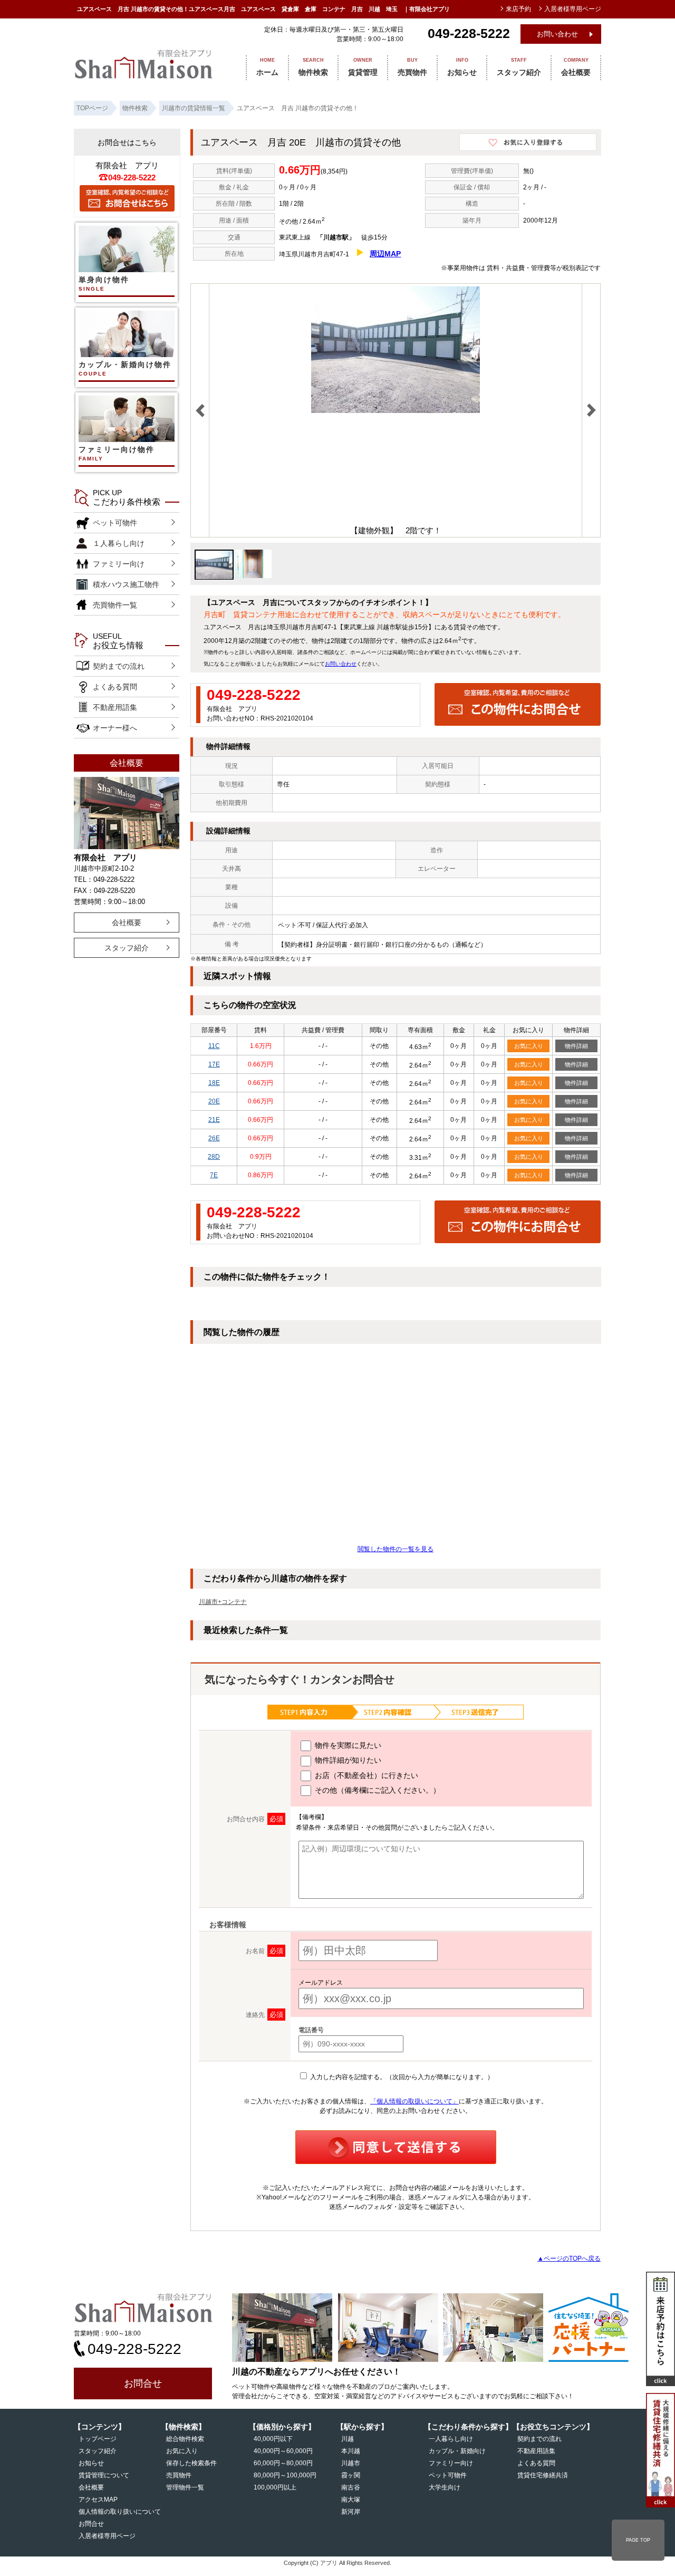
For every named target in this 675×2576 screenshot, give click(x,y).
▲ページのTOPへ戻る (569, 2258)
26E (214, 1138)
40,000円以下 (273, 2439)
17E (214, 1064)
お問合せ (143, 2383)
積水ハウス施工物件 (126, 584)
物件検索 (313, 67)
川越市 (351, 2463)
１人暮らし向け (119, 543)
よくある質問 (115, 687)
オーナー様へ (115, 728)
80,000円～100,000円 (285, 2475)
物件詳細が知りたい (347, 1760)
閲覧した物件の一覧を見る (396, 1549)
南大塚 (351, 2500)
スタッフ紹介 (519, 67)
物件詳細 (576, 1046)
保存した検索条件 (191, 2463)
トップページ (98, 2439)
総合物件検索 (185, 2439)
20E (214, 1101)
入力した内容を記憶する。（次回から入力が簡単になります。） (401, 2077)
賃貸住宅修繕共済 (543, 2475)
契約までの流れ (119, 666)
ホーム (267, 67)
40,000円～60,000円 (283, 2451)
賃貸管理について (104, 2475)
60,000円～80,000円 (283, 2463)
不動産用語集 (115, 707)
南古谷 (351, 2487)
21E (214, 1120)
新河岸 (351, 2512)
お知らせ (462, 67)
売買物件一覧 (115, 605)
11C (214, 1046)
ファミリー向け (119, 564)
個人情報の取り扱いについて (120, 2512)
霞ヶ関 (351, 2475)
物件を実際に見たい (347, 1745)
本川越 (351, 2451)
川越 (348, 2439)
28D (214, 1157)
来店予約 (518, 9)
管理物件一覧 (185, 2487)
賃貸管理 (363, 67)
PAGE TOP (638, 2540)
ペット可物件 (115, 523)
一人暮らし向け (451, 2439)
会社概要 (576, 67)
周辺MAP (385, 254)
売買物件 (412, 67)
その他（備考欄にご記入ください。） (377, 1790)
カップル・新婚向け (457, 2451)
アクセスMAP (98, 2500)
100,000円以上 (275, 2487)
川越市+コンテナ (223, 1602)
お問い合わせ (557, 34)
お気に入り (529, 1046)
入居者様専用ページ (107, 2536)
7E (214, 1175)
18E (214, 1083)
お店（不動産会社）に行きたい (365, 1775)
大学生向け (445, 2487)
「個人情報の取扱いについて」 (414, 2101)
